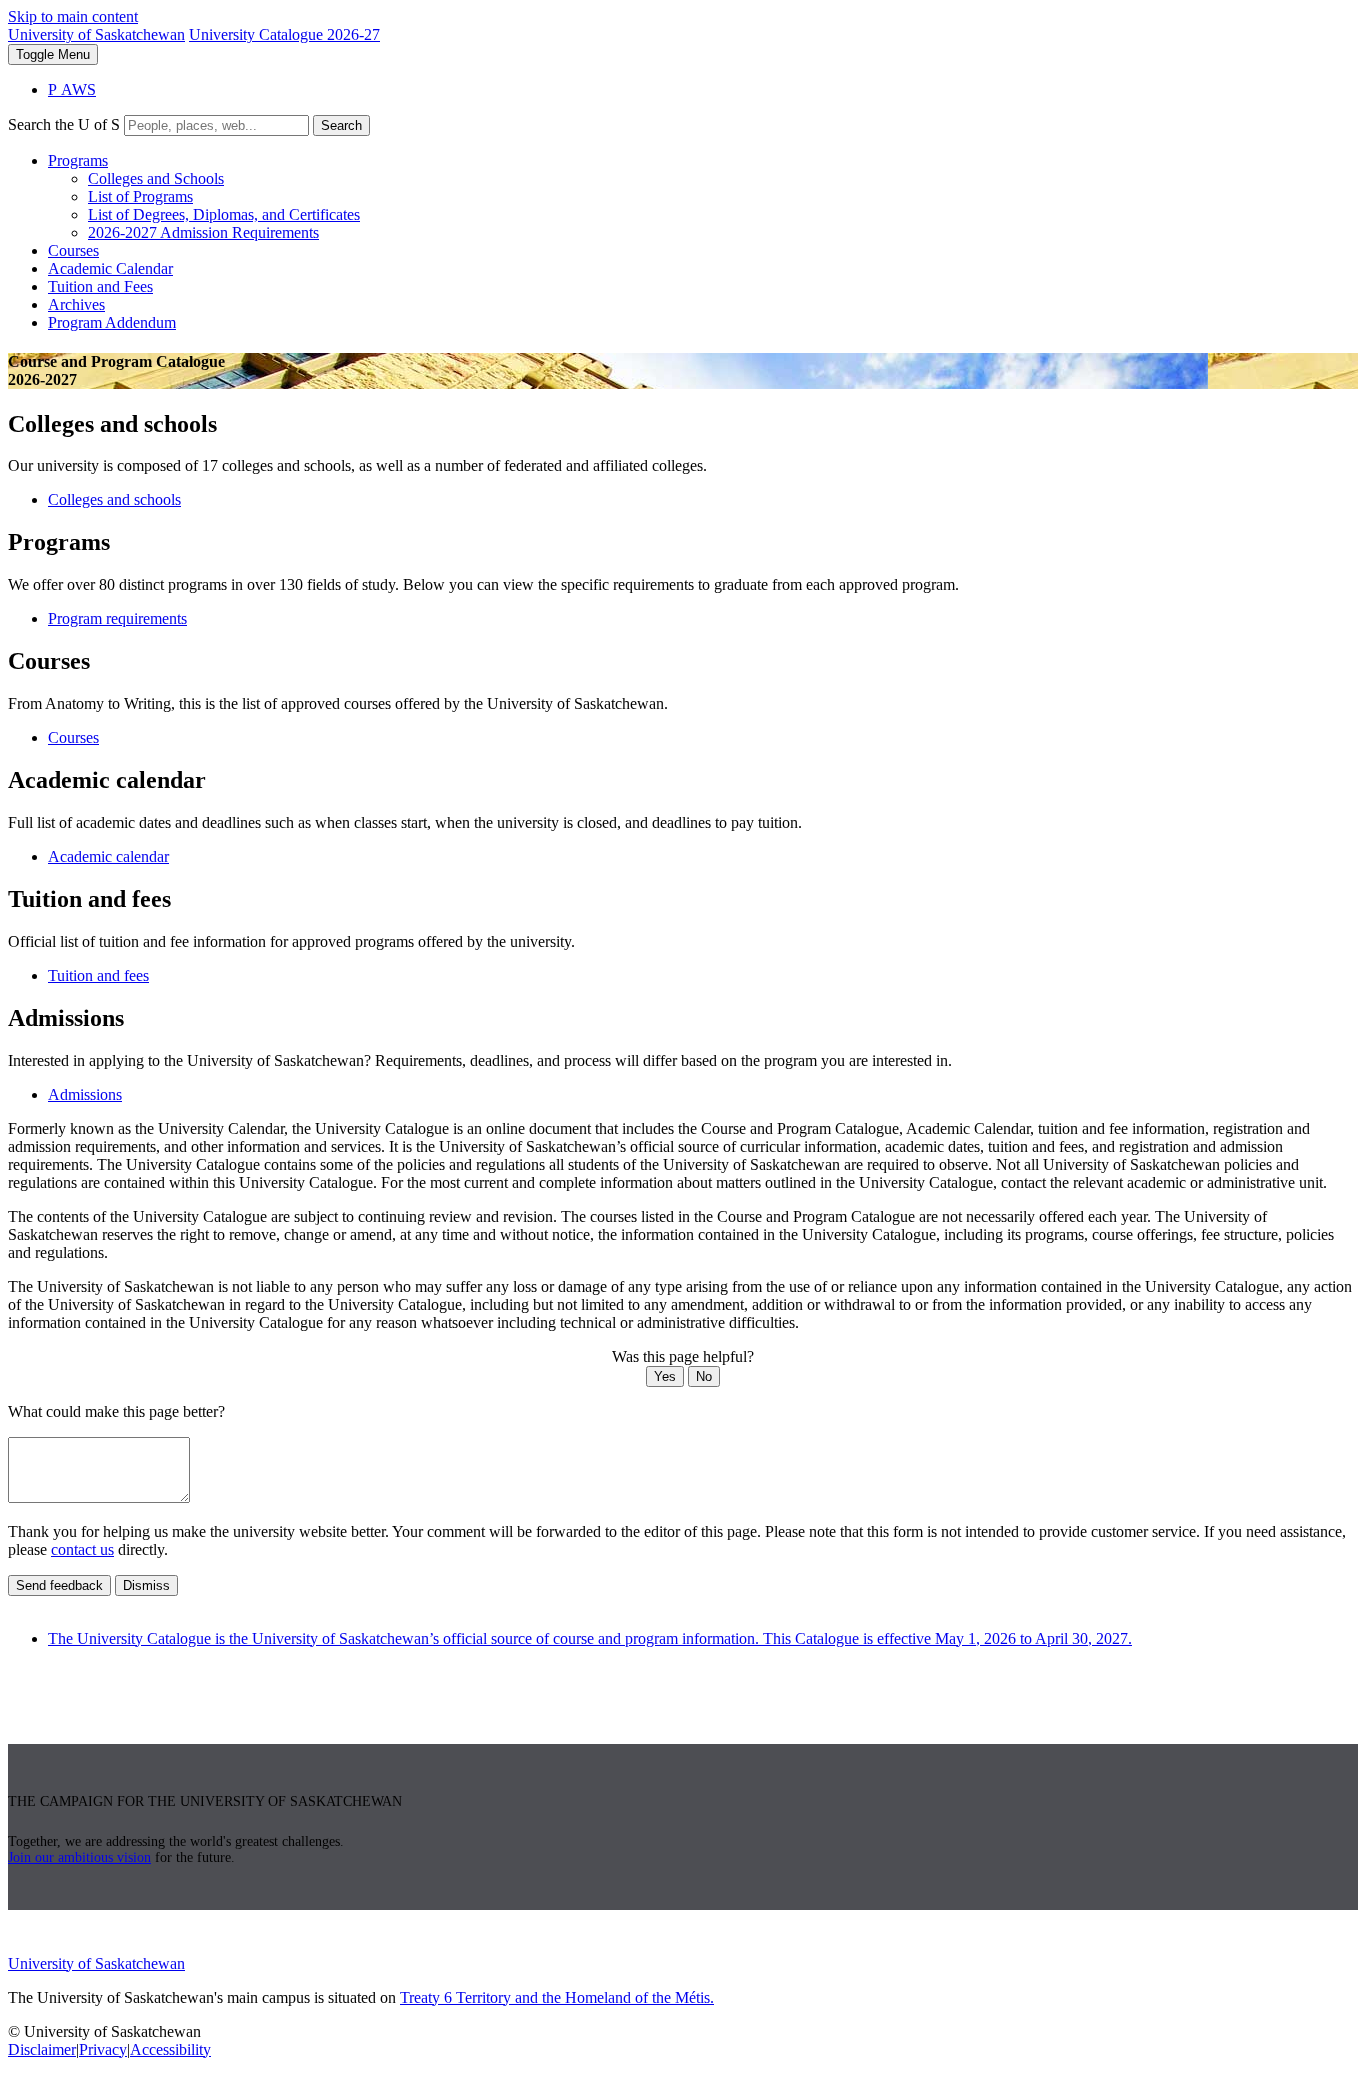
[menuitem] (703, 197)
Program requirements (117, 618)
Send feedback (59, 1585)
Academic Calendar (110, 268)
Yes (665, 1376)
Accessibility (170, 2049)
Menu (53, 54)
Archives (76, 304)
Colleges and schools (114, 499)
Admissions (85, 1094)
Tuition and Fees (100, 286)
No (704, 1376)
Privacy (103, 2049)
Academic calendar (108, 856)
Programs (78, 160)
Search (341, 125)
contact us (82, 1549)
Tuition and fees (98, 975)
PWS (72, 89)
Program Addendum (112, 322)
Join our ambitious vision (79, 1857)
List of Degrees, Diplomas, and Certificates (224, 214)
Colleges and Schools (156, 178)
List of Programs (140, 196)
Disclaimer (42, 2049)
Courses (73, 250)
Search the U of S (64, 124)
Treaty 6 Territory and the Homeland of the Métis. (557, 1997)
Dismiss (146, 1585)
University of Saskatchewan (96, 34)
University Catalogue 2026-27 (284, 34)
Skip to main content (73, 16)
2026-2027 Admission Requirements (203, 232)
